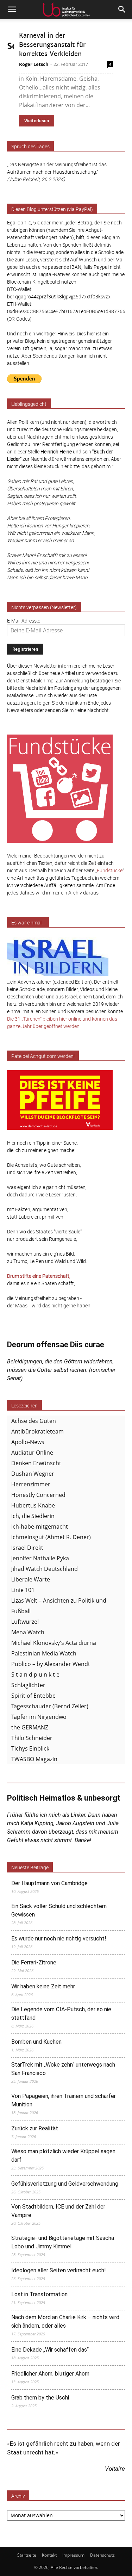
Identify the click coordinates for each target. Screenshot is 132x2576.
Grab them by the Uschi (40, 2398)
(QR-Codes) (19, 319)
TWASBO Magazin (34, 1759)
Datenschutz (102, 2555)
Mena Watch (28, 1632)
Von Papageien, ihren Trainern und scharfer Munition (64, 2100)
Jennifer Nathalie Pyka (40, 1558)
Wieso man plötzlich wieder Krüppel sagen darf (63, 2156)
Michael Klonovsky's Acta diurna (54, 1643)
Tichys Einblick (30, 1748)
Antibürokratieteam (37, 1431)
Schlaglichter (28, 1685)
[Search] (122, 10)
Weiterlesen (37, 121)
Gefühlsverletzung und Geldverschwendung (65, 2184)
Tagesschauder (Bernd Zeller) (50, 1706)
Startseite (27, 2555)
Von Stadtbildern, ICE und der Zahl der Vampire (58, 2211)
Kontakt (49, 2555)
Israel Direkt (27, 1548)
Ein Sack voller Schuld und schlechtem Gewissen (59, 1910)
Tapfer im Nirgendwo (39, 1717)
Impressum (73, 2555)
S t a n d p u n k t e (35, 1674)
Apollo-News (28, 1442)
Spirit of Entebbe (33, 1696)
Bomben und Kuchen (36, 2042)
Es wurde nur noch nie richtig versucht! (59, 1939)
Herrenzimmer (31, 1484)
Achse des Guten (34, 1421)
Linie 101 (23, 1590)
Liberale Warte (31, 1579)
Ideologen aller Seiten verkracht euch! (59, 2270)
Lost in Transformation (39, 2294)
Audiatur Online (32, 1453)
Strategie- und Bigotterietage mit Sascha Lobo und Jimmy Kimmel (63, 2242)
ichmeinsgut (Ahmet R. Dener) (51, 1537)
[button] (12, 10)
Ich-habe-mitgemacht (40, 1527)
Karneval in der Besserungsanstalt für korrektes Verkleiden (52, 45)
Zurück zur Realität (35, 2128)
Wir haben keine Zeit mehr (43, 1986)
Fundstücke (110, 870)
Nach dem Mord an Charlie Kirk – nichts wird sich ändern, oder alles (65, 2321)
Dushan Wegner (33, 1474)
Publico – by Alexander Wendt (51, 1664)
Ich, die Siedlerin (33, 1516)
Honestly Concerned (38, 1495)
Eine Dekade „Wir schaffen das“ (50, 2350)
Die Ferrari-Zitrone (34, 1962)
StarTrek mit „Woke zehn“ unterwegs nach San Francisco (63, 2069)
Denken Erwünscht (36, 1463)
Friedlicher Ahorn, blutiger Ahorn (50, 2374)
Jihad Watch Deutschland (45, 1569)
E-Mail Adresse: (24, 621)
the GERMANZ (30, 1727)
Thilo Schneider (32, 1738)
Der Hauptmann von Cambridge (49, 1883)
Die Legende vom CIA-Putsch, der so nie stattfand (61, 2014)
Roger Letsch (34, 64)
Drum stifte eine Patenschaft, (39, 1276)
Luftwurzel (25, 1622)
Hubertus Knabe (33, 1505)
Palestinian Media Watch (44, 1653)
